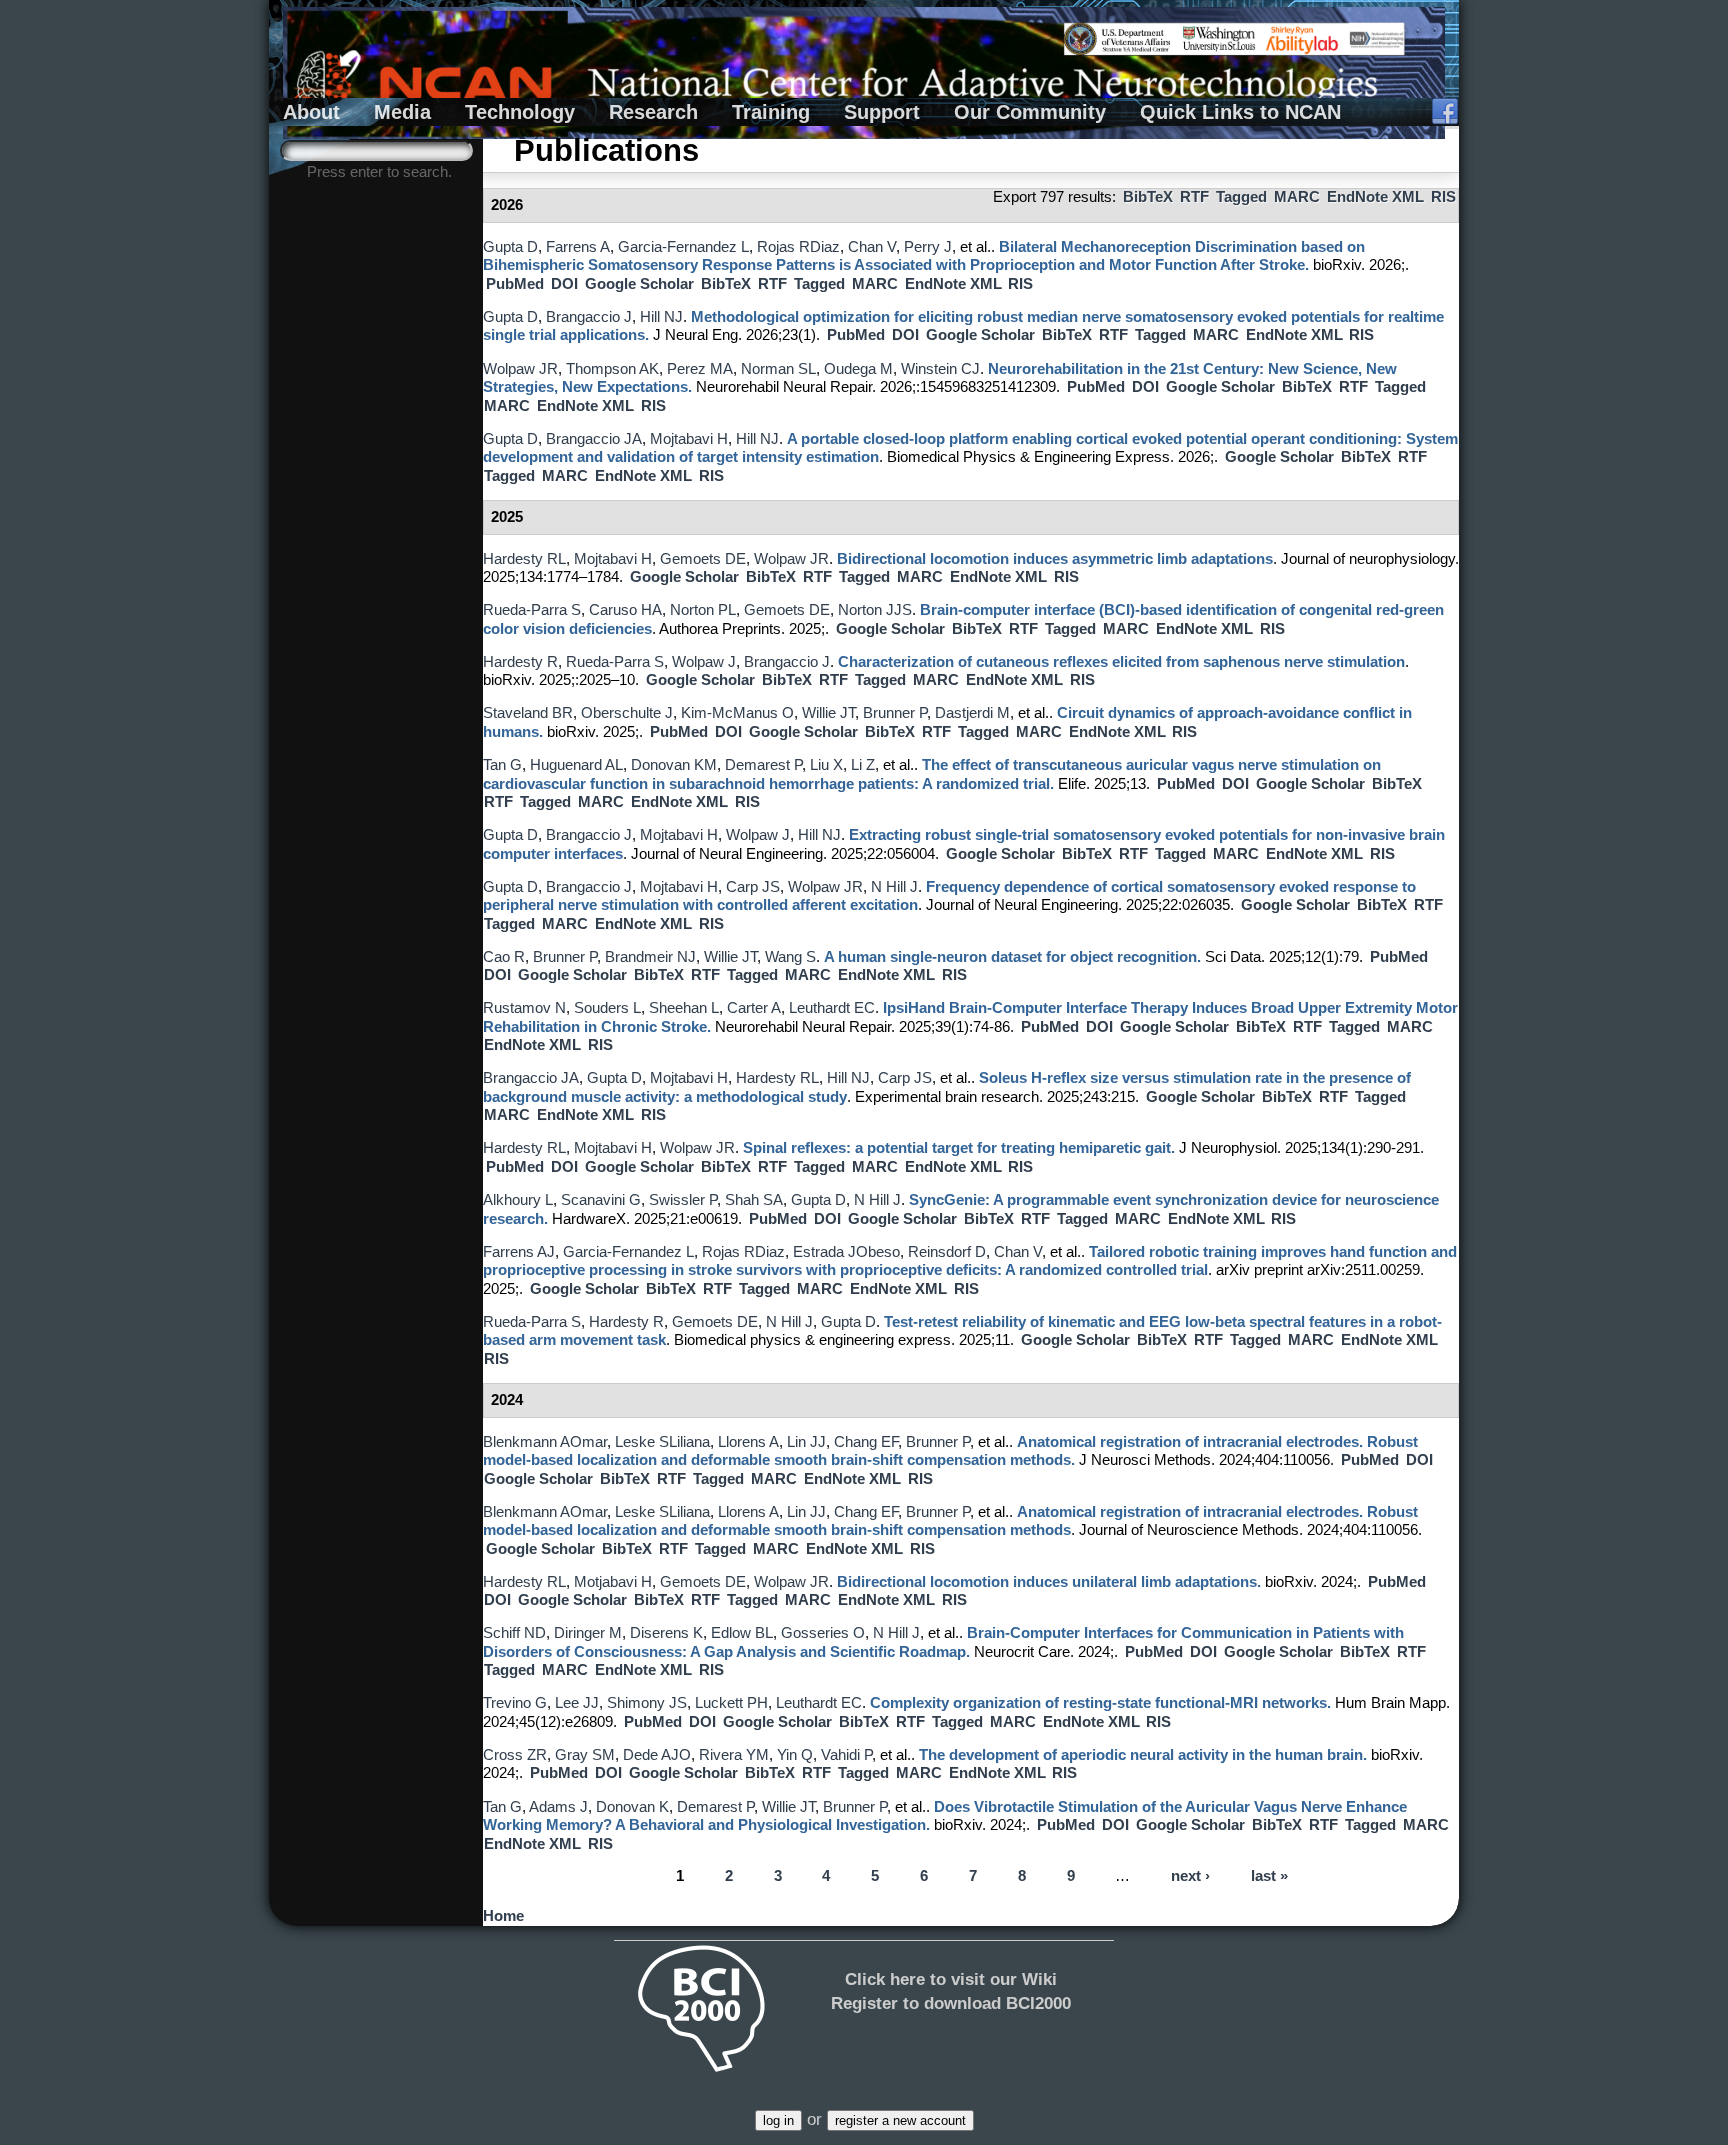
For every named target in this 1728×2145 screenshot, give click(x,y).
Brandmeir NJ (650, 957)
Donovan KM (674, 765)
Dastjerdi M (972, 713)
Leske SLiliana (662, 1442)
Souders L (607, 1008)
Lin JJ (806, 1442)
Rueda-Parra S (532, 610)
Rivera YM (734, 1755)
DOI (564, 284)
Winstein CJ (940, 369)
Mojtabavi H (689, 439)
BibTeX (1148, 197)
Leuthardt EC (832, 1008)
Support (882, 112)
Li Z (863, 765)
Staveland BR (528, 713)
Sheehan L (684, 1008)
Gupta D (510, 247)
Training (771, 112)
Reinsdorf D (947, 1252)
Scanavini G (601, 1200)
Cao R (504, 957)
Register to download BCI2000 (951, 2003)
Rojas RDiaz (798, 247)
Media (402, 112)
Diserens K (666, 1633)
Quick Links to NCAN (1240, 112)
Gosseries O (823, 1633)
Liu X (826, 765)
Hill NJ (661, 317)
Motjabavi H (613, 1582)
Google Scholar (639, 284)
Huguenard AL (576, 765)
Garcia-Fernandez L (683, 247)
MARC (1297, 197)
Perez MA (700, 369)
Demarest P (763, 765)
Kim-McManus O (737, 713)
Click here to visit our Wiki (951, 1979)
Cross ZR (515, 1755)
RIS (1443, 197)
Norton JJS (875, 610)
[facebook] (1445, 112)
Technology (520, 112)
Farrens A (578, 247)
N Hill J (894, 887)
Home (503, 1916)
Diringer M (588, 1633)
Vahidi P (846, 1755)
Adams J (558, 1807)
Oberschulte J (627, 713)
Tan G (502, 765)
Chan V (872, 247)
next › (1190, 1877)
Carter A (754, 1008)
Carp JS (753, 887)
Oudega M (858, 369)
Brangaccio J (589, 317)
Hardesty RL (524, 559)
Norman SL (778, 369)
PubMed (515, 284)
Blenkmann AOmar (545, 1442)
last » (1269, 1877)
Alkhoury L (518, 1200)
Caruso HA (625, 610)
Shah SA (754, 1200)
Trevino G (515, 1703)
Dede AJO (657, 1755)
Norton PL (703, 610)
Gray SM (585, 1755)
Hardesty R (520, 662)
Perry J (928, 247)
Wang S (790, 957)
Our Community (1030, 112)
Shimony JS (647, 1703)
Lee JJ (577, 1703)
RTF (1194, 197)
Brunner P (895, 713)
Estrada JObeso (846, 1252)
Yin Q (795, 1755)
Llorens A (748, 1442)
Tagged (1241, 197)
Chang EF (866, 1442)
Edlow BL (742, 1633)
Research (653, 112)
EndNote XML (1375, 197)
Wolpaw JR (520, 369)
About (311, 112)
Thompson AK (612, 369)
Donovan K (632, 1807)
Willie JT (828, 713)
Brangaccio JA (594, 439)
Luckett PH (731, 1703)
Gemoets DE (703, 559)
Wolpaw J (704, 662)
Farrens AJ (519, 1252)
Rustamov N (524, 1008)
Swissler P (683, 1200)
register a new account (900, 2120)
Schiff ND (514, 1633)
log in (778, 2120)
